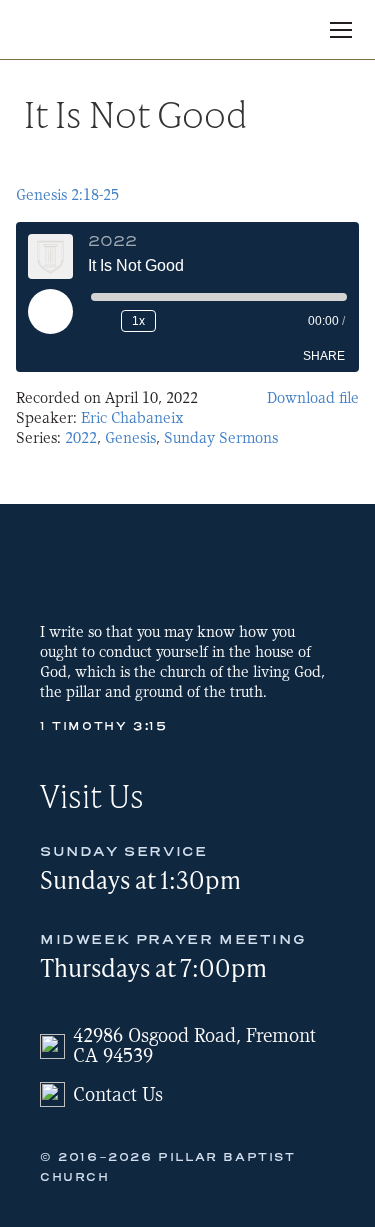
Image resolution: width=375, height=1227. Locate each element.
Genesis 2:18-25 (67, 195)
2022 (81, 438)
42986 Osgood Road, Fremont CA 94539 (194, 1046)
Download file (313, 398)
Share (324, 356)
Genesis (130, 438)
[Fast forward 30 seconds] (175, 321)
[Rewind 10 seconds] (102, 321)
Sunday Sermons (221, 438)
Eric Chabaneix (132, 418)
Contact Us (118, 1094)
